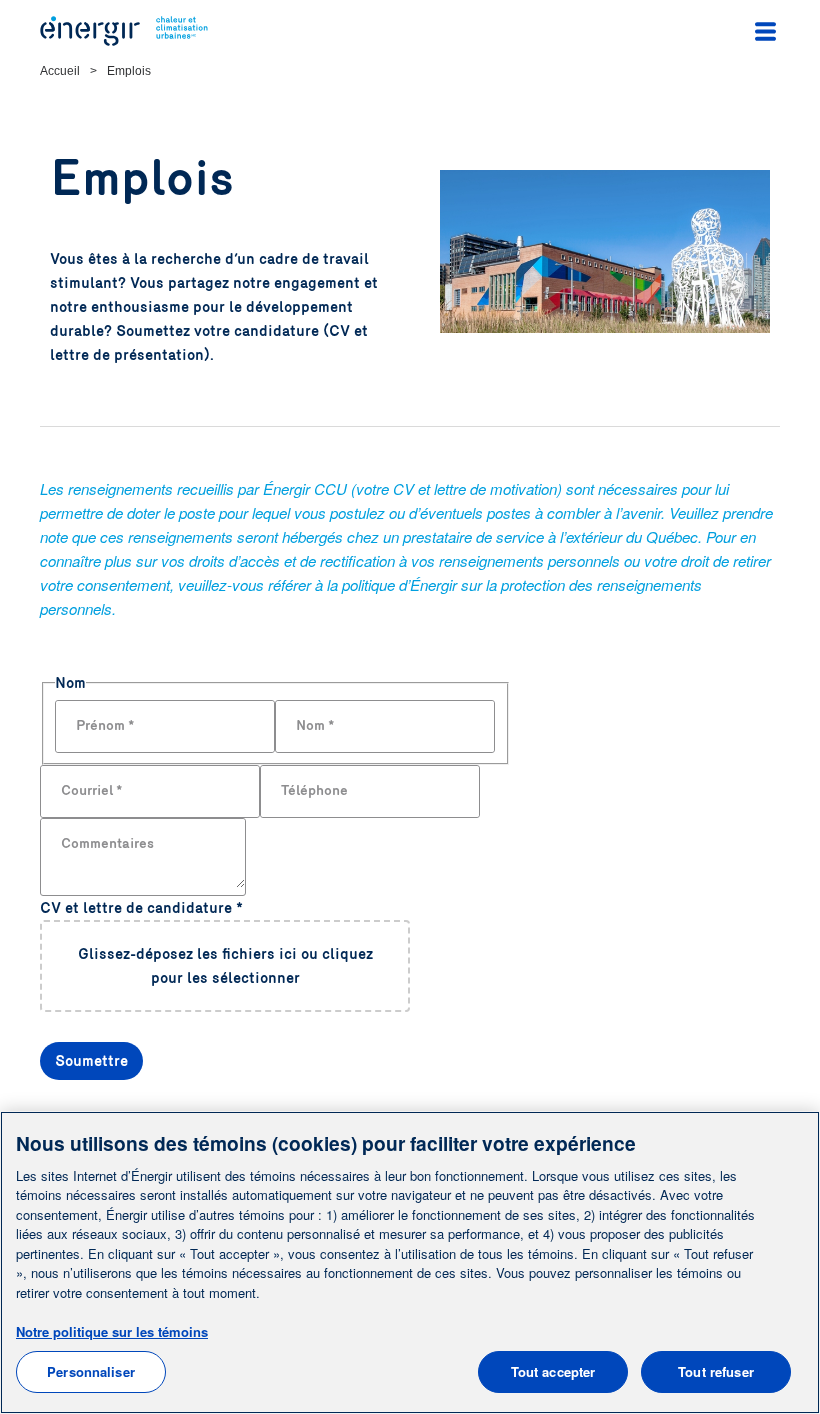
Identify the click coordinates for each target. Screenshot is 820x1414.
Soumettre (91, 1061)
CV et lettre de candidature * (141, 908)
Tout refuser (716, 1371)
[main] (410, 1262)
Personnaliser (91, 1371)
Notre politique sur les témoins (112, 1331)
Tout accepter (553, 1371)
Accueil (60, 71)
